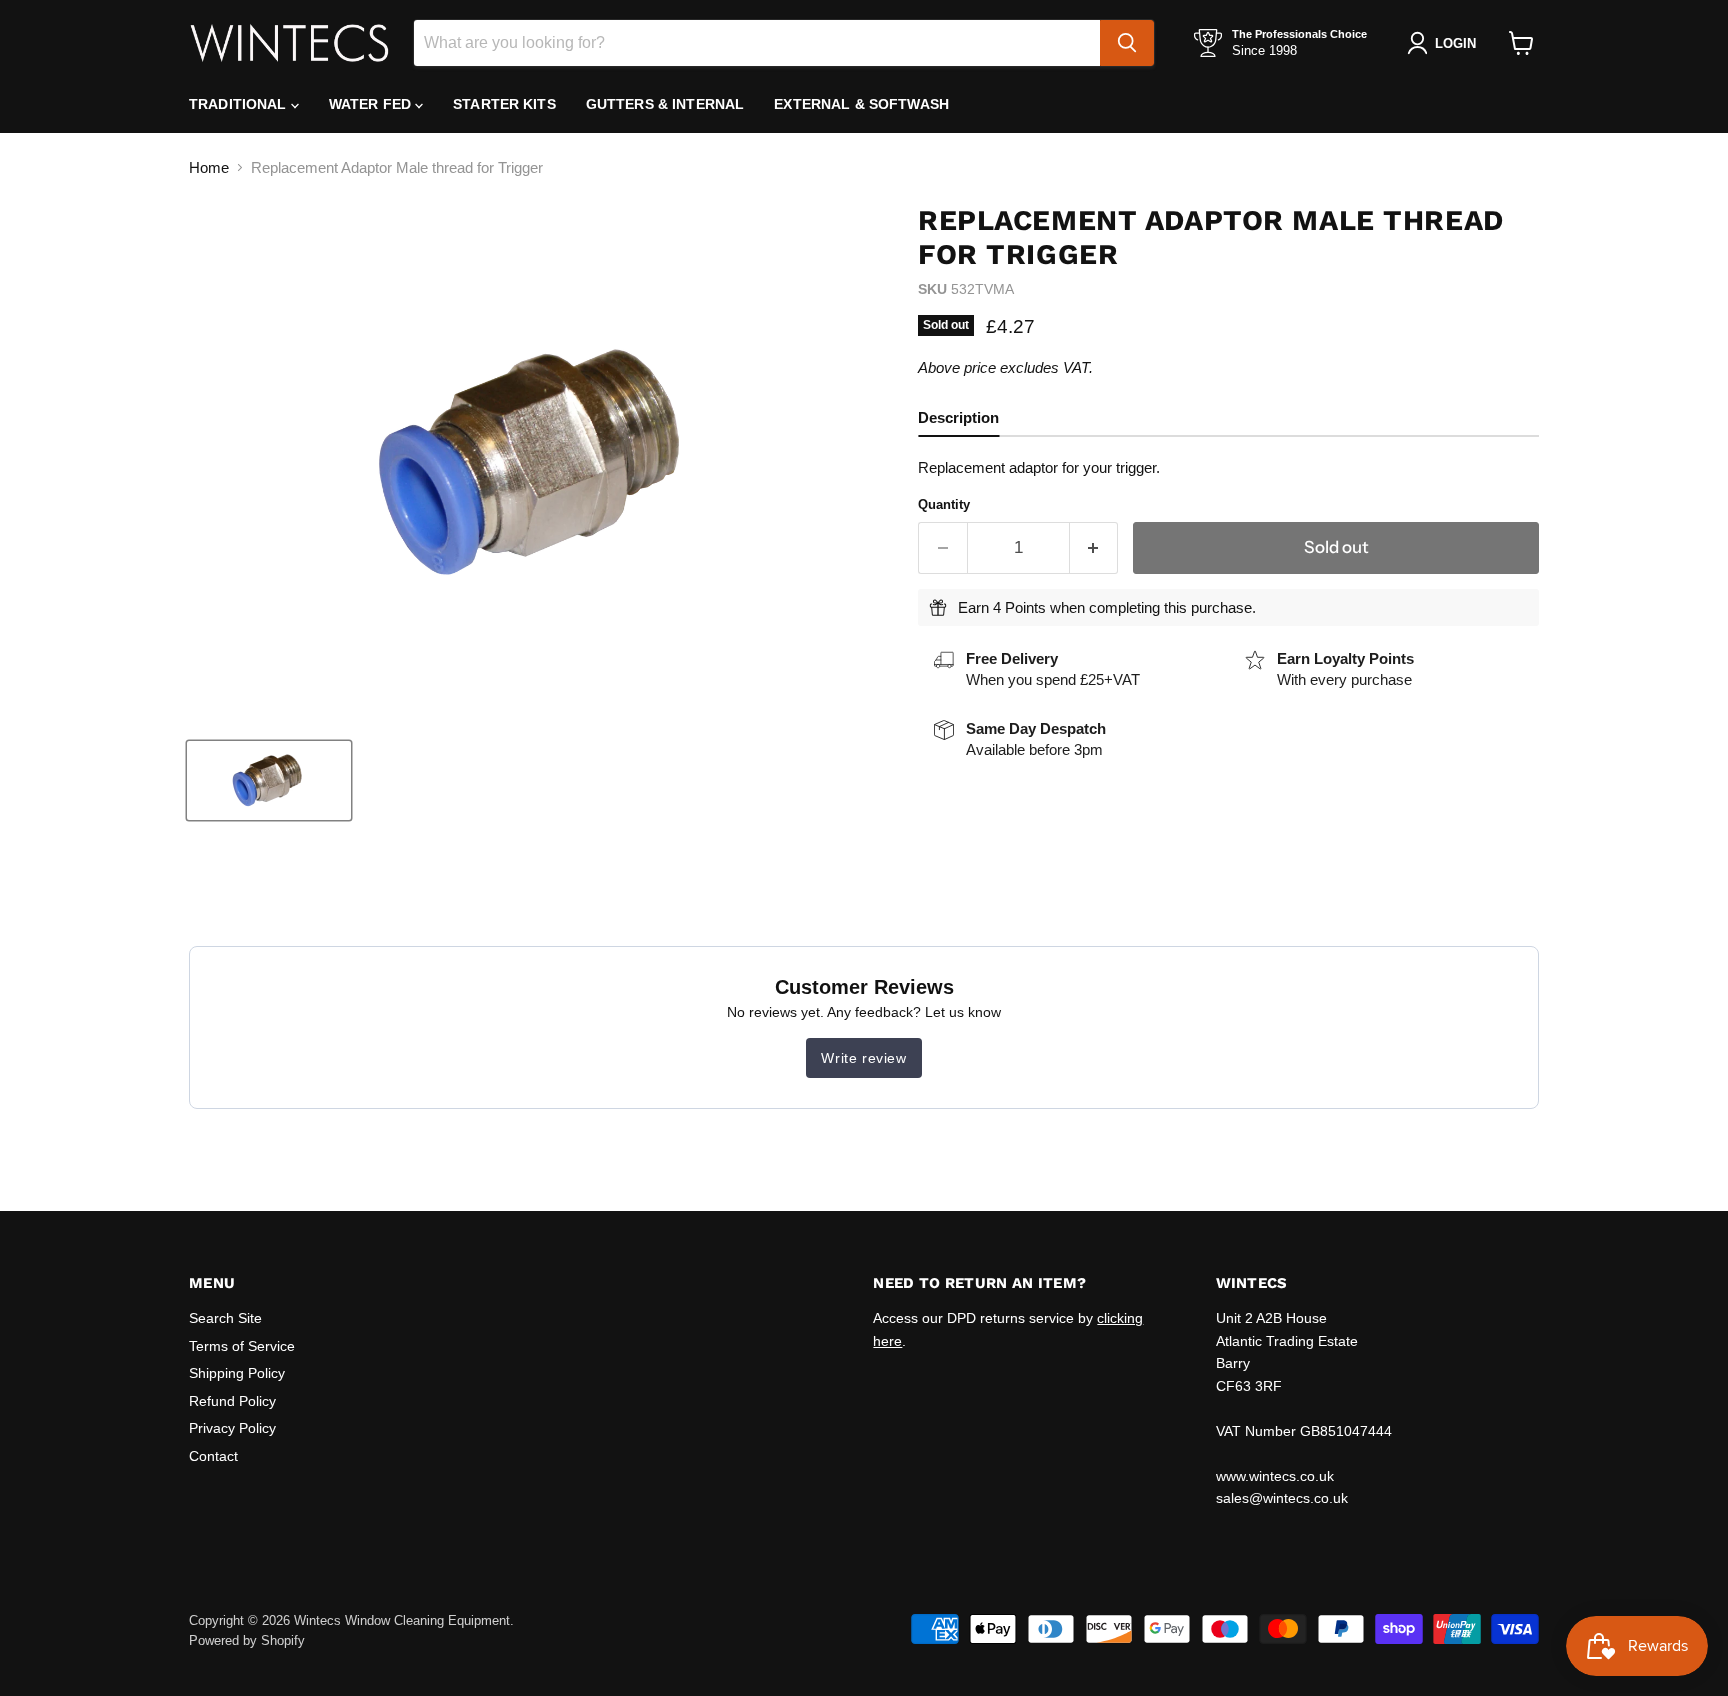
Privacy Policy (232, 1428)
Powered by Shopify (247, 1640)
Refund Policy (232, 1401)
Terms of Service (242, 1346)
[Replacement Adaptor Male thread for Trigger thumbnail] (269, 780)
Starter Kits (504, 104)
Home (209, 167)
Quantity (944, 504)
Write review (863, 1058)
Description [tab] (958, 417)
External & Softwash (861, 104)
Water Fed (372, 104)
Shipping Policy (237, 1373)
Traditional (240, 104)
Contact (213, 1456)
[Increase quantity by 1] (1094, 547)
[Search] (1127, 43)
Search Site (225, 1318)
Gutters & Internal (665, 104)
